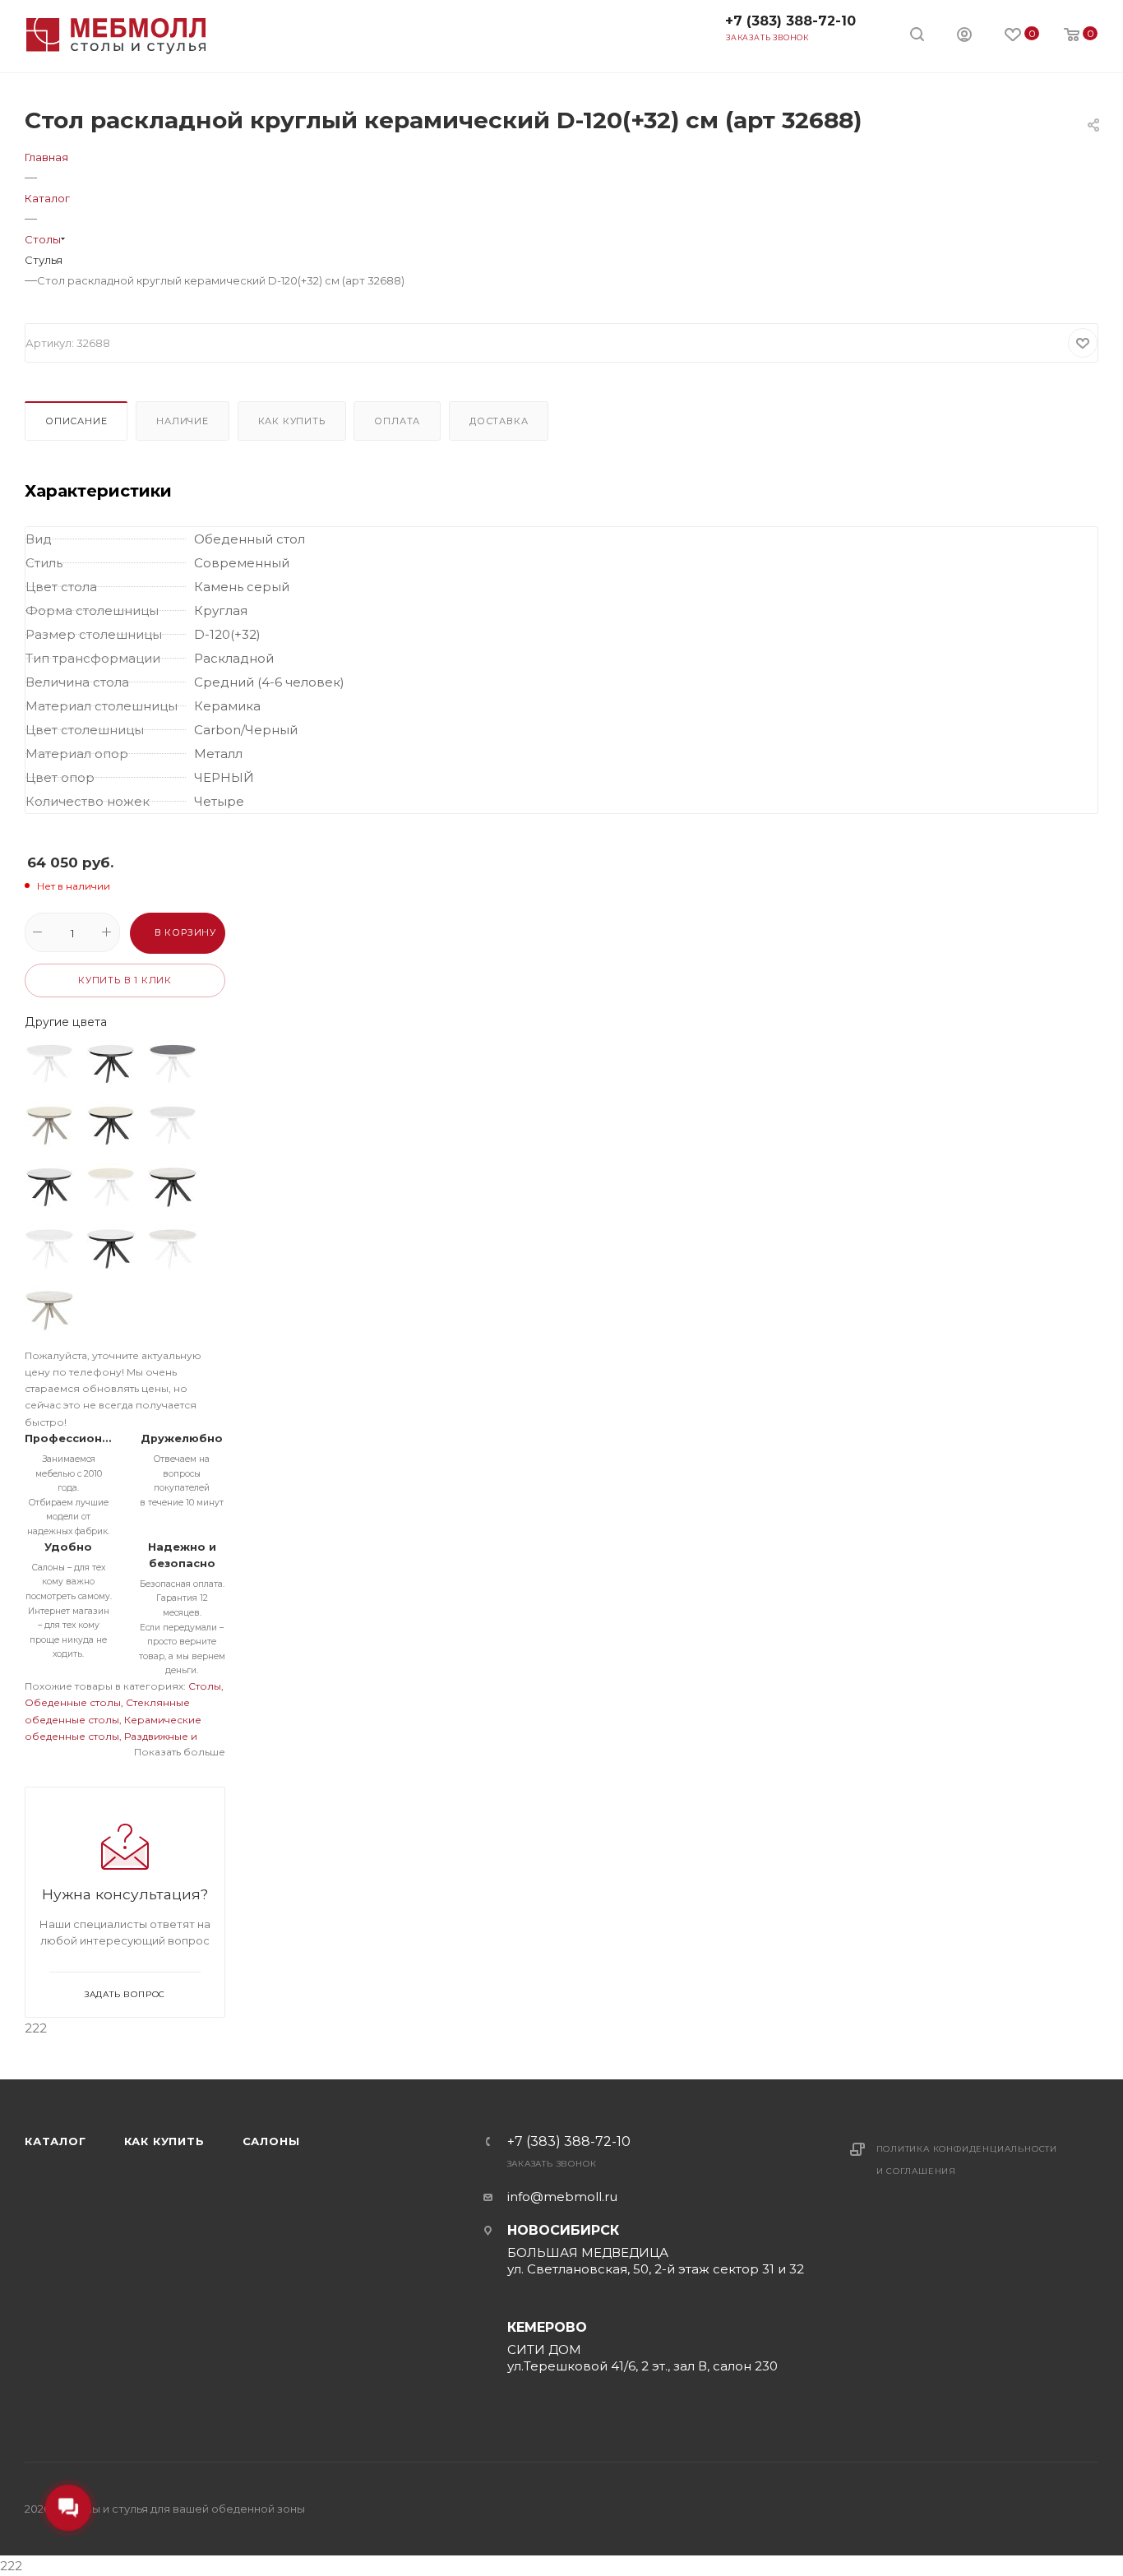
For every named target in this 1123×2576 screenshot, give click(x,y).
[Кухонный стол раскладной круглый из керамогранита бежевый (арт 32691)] (111, 1126)
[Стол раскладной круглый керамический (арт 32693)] (49, 1187)
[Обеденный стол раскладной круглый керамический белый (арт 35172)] (49, 1249)
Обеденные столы (73, 1702)
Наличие (183, 421)
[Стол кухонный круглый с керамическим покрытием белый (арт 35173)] (173, 1249)
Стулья (44, 260)
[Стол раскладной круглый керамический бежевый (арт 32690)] (49, 1126)
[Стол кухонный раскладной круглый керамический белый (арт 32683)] (111, 1064)
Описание (76, 421)
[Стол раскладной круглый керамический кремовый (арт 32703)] (111, 1187)
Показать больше (180, 1752)
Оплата (397, 421)
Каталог (55, 2141)
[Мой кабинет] (964, 37)
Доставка (499, 421)
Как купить (292, 421)
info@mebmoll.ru (562, 2197)
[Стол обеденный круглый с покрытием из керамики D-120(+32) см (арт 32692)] (173, 1126)
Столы (205, 1686)
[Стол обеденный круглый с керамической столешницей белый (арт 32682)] (49, 1064)
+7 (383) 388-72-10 (790, 21)
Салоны (271, 2141)
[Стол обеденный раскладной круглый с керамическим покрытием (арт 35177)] (173, 1187)
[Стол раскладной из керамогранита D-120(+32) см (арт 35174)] (49, 1311)
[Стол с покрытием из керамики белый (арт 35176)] (111, 1249)
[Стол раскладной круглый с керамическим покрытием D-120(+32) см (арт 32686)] (173, 1064)
